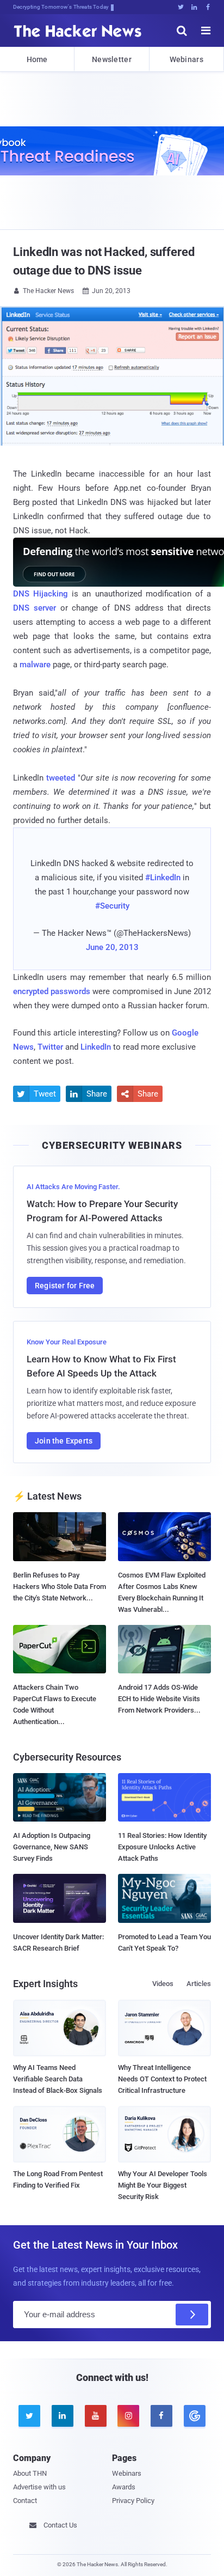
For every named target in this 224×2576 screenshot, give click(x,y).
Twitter (50, 1047)
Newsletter (112, 59)
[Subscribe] (192, 2315)
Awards (124, 2487)
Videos (163, 1984)
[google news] (194, 2416)
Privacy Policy (133, 2501)
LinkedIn (96, 1047)
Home (37, 59)
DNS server (35, 608)
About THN (30, 2473)
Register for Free (65, 1286)
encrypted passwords (52, 991)
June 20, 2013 (112, 947)
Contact (25, 2501)
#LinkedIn (163, 878)
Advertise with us (39, 2487)
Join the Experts (64, 1441)
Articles (199, 1984)
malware (35, 665)
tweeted (61, 778)
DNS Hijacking (41, 594)
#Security (112, 906)
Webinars (186, 59)
